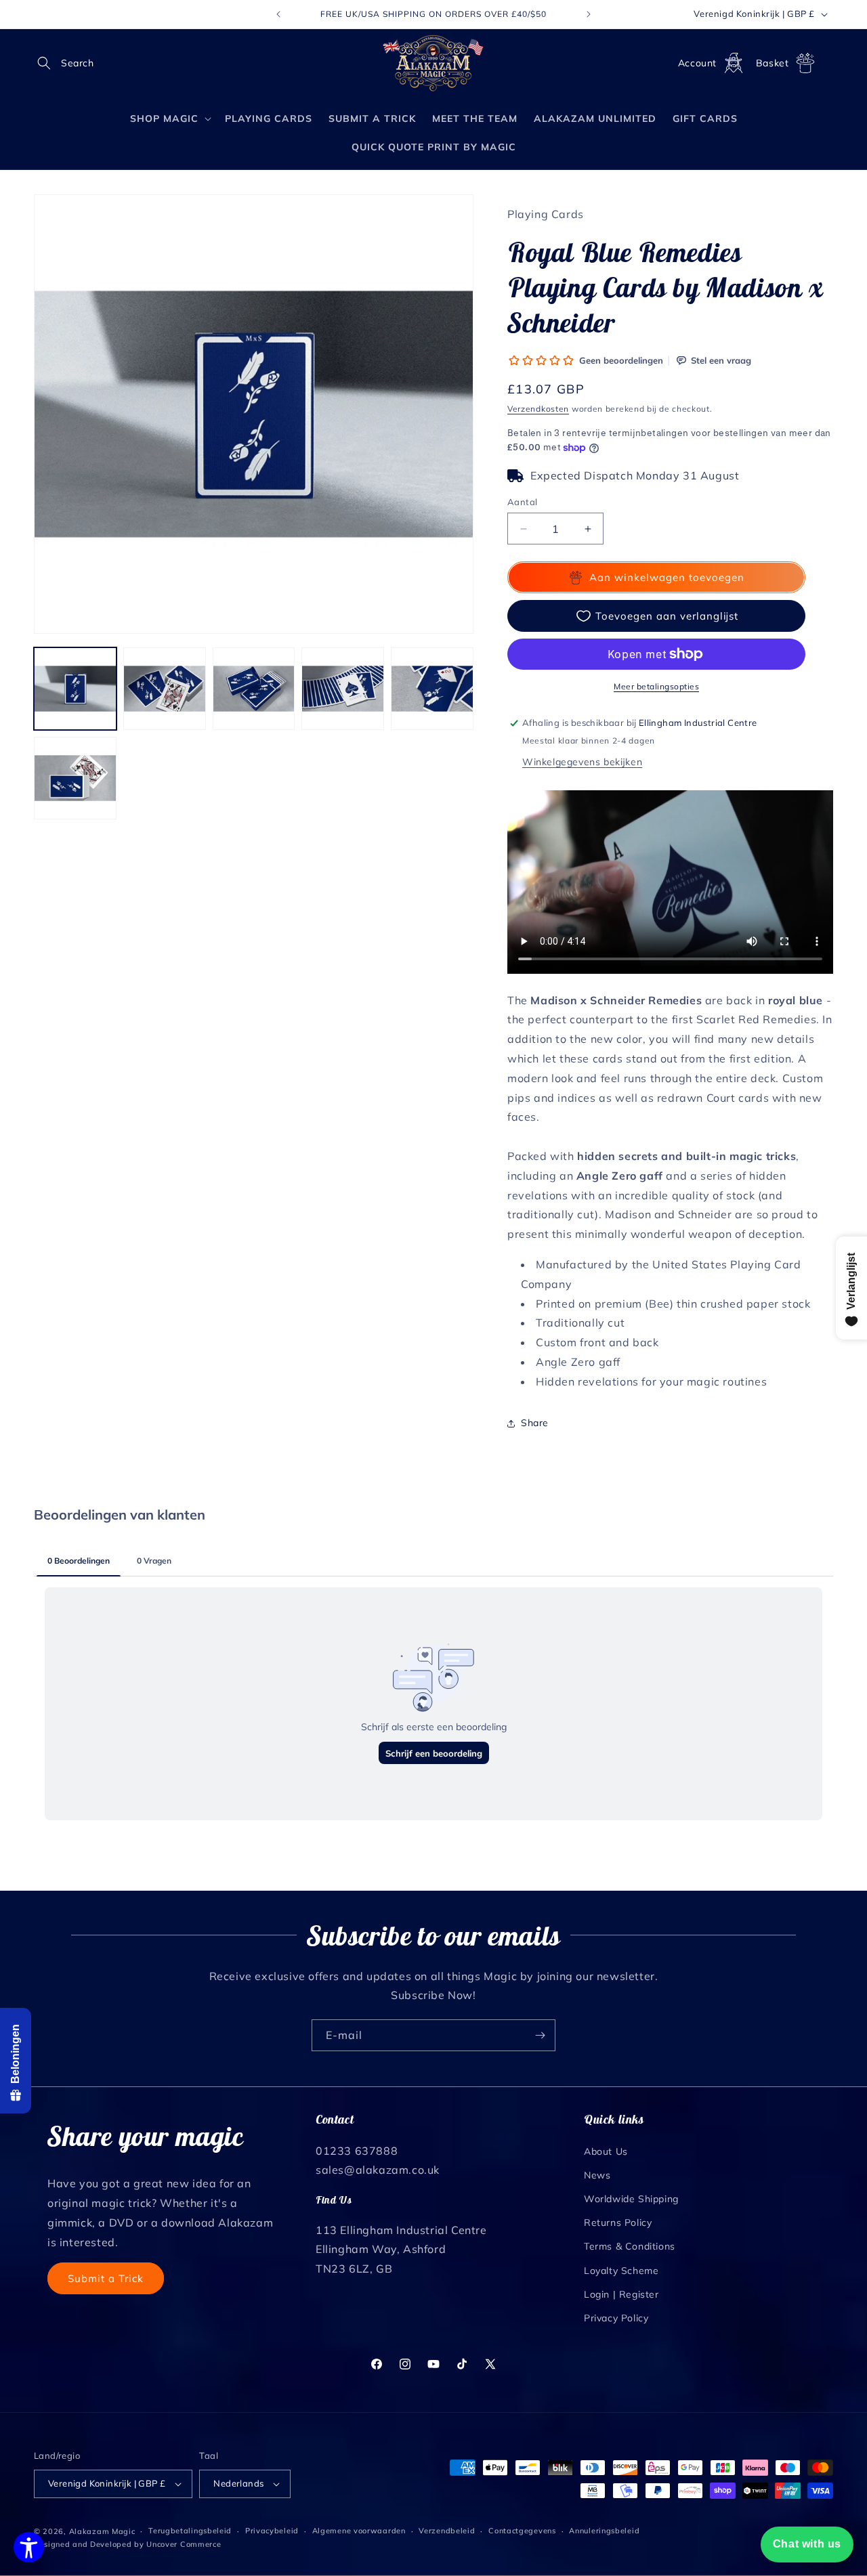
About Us (606, 2151)
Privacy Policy (616, 2317)
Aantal (522, 502)
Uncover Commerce (184, 2544)
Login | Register (621, 2294)
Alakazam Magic (102, 2531)
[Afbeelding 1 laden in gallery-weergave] (75, 689)
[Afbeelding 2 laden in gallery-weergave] (165, 689)
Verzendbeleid (447, 2531)
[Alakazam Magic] (434, 63)
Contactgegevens (522, 2531)
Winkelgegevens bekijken (582, 762)
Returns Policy (618, 2222)
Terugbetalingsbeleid (190, 2531)
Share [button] (535, 1423)
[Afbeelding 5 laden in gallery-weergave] (432, 689)
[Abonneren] (540, 2035)
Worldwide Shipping (631, 2198)
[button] (49, 63)
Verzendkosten (538, 409)
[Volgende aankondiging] (589, 14)
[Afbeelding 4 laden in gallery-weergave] (343, 689)
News (597, 2174)
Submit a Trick (106, 2278)
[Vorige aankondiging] (278, 14)
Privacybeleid (272, 2531)
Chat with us (807, 2544)
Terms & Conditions (630, 2246)
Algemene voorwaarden (359, 2531)
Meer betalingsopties (656, 686)
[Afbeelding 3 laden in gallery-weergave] (254, 689)
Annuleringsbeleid (604, 2531)
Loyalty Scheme (621, 2270)
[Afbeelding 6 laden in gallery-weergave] (75, 778)
